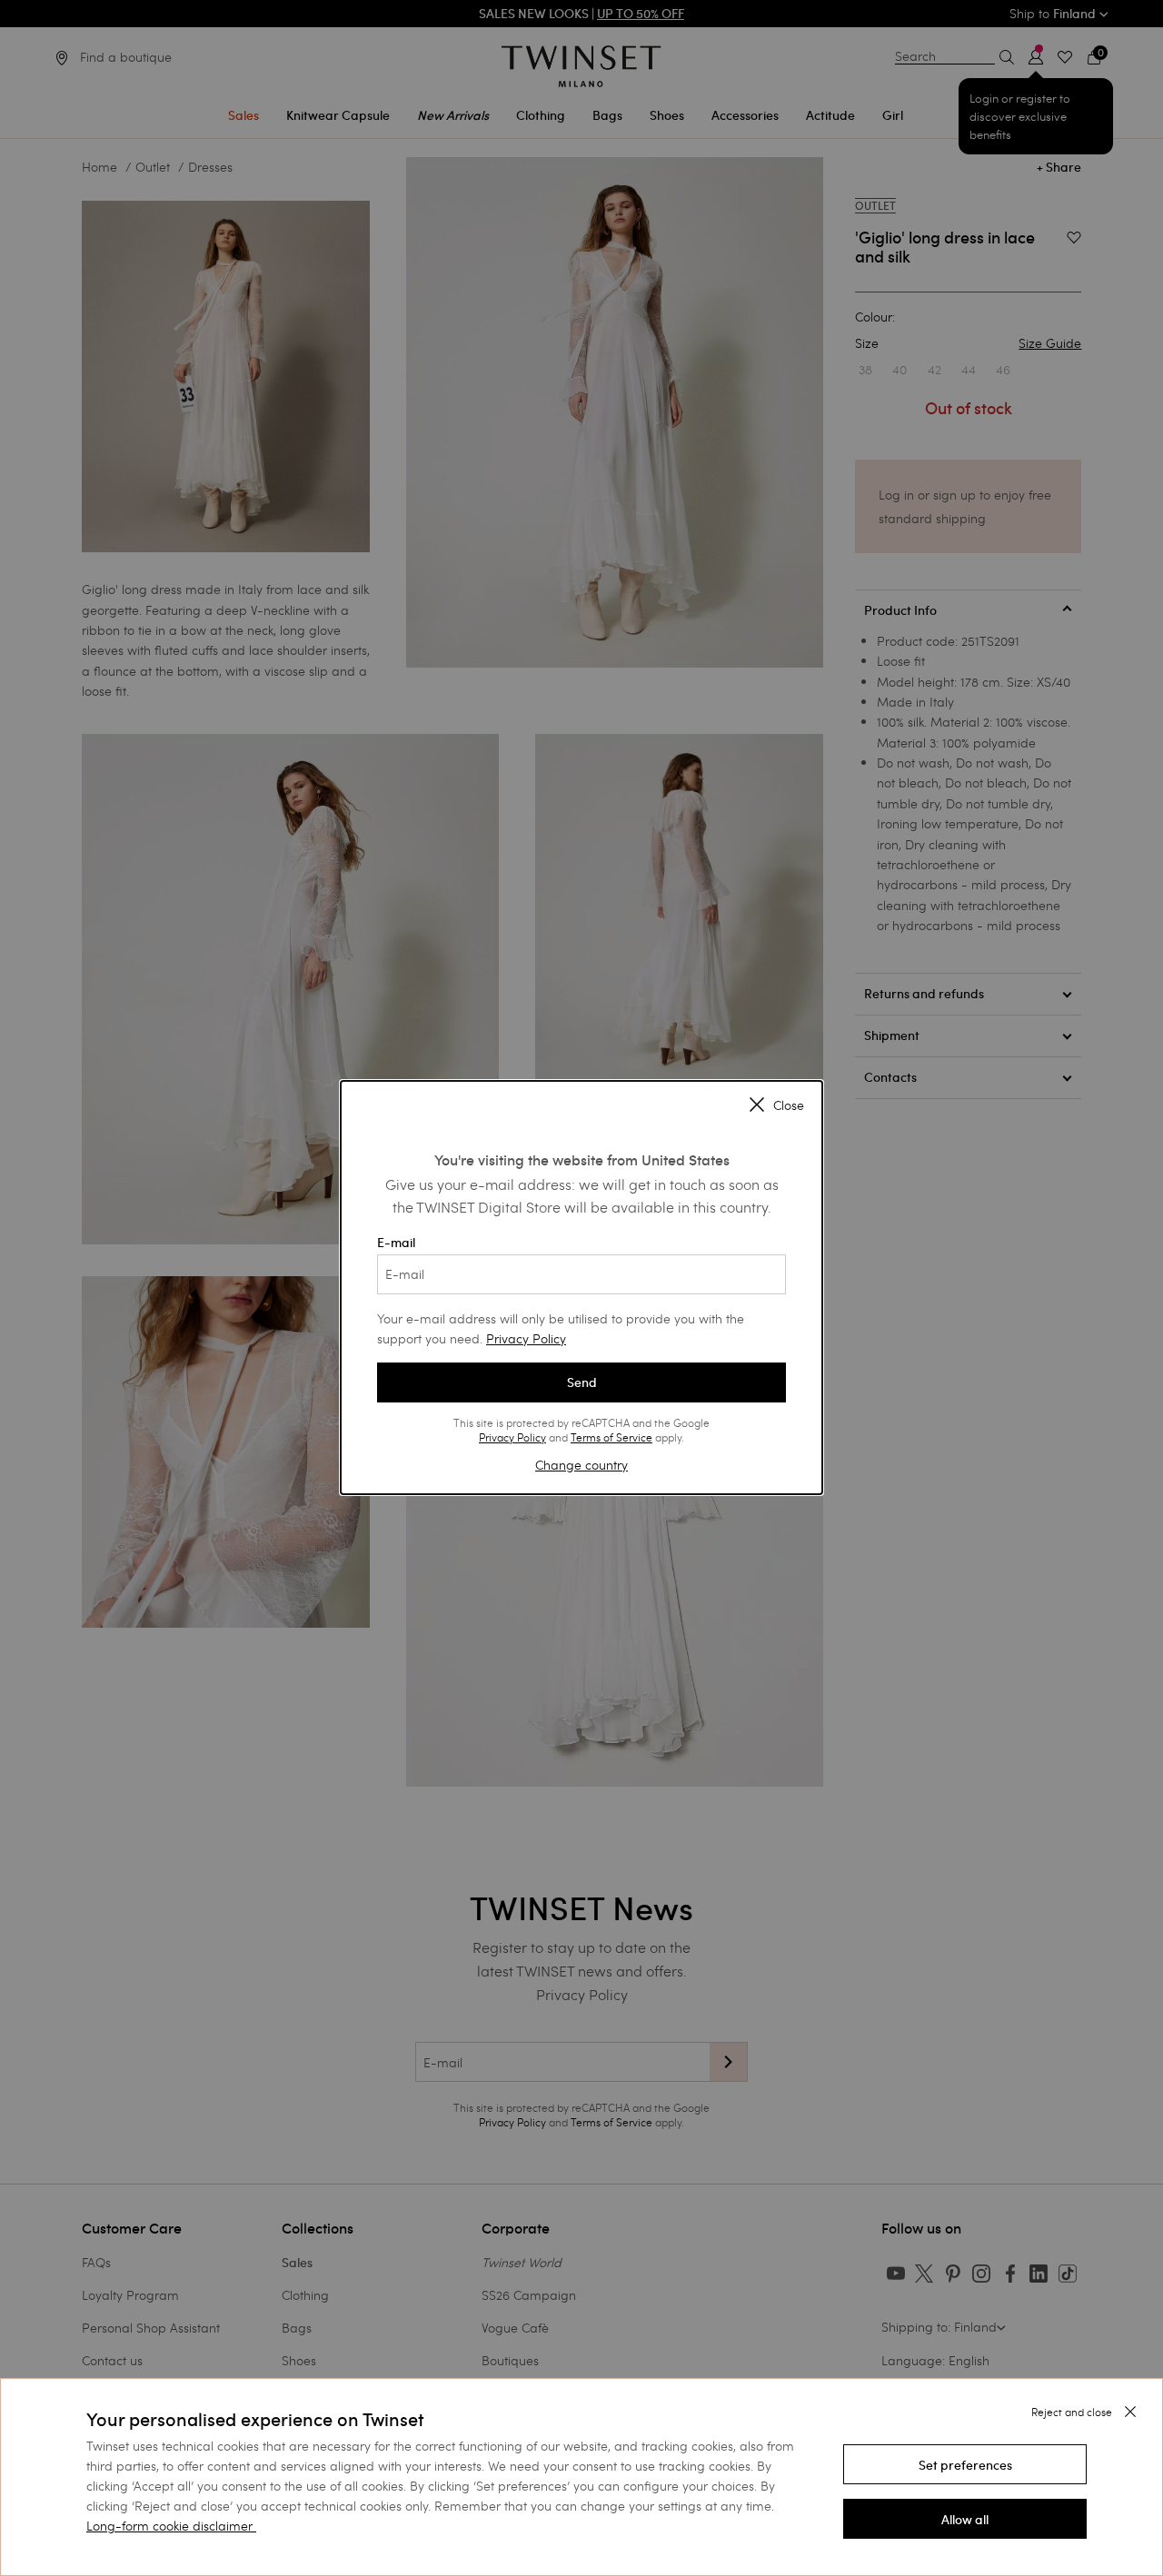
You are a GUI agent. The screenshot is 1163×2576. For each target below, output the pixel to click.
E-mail (396, 1243)
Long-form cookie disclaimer (169, 2526)
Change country (581, 1465)
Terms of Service (611, 1437)
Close (789, 1105)
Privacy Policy (526, 1338)
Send (582, 1382)
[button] (965, 2464)
